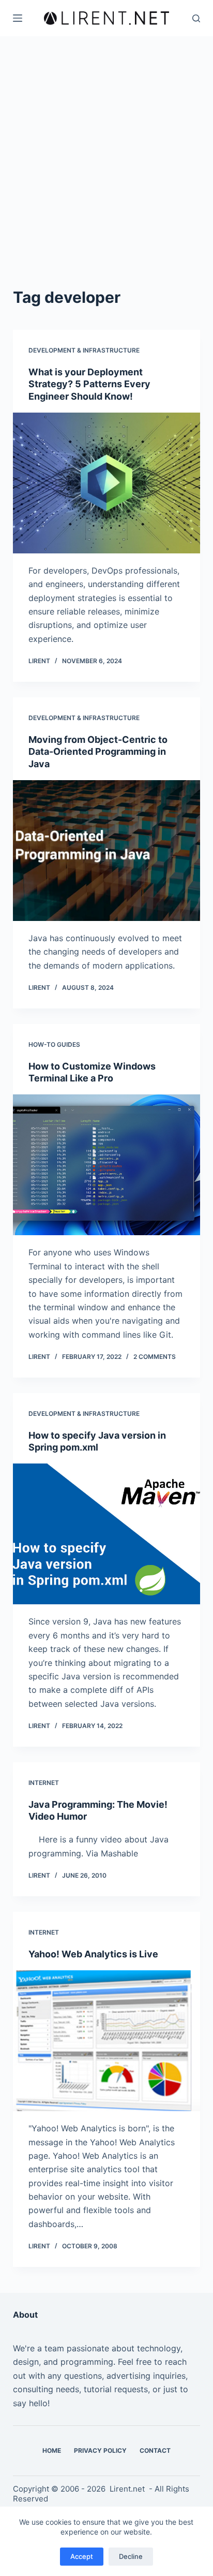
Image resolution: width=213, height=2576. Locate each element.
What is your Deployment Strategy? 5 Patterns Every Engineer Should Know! (89, 384)
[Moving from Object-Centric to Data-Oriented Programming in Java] (107, 851)
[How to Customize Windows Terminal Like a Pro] (107, 1165)
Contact (155, 2450)
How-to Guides (54, 1044)
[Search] (196, 18)
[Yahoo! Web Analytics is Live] (107, 2041)
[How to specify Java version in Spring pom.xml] (107, 1534)
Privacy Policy (100, 2450)
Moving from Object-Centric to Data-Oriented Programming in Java (98, 752)
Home (52, 2450)
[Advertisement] (106, 148)
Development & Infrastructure (84, 350)
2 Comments (155, 1357)
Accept (82, 2556)
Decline (131, 2556)
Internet (44, 1783)
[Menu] (18, 18)
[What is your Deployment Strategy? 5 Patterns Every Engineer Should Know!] (107, 483)
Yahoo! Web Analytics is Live (93, 1954)
